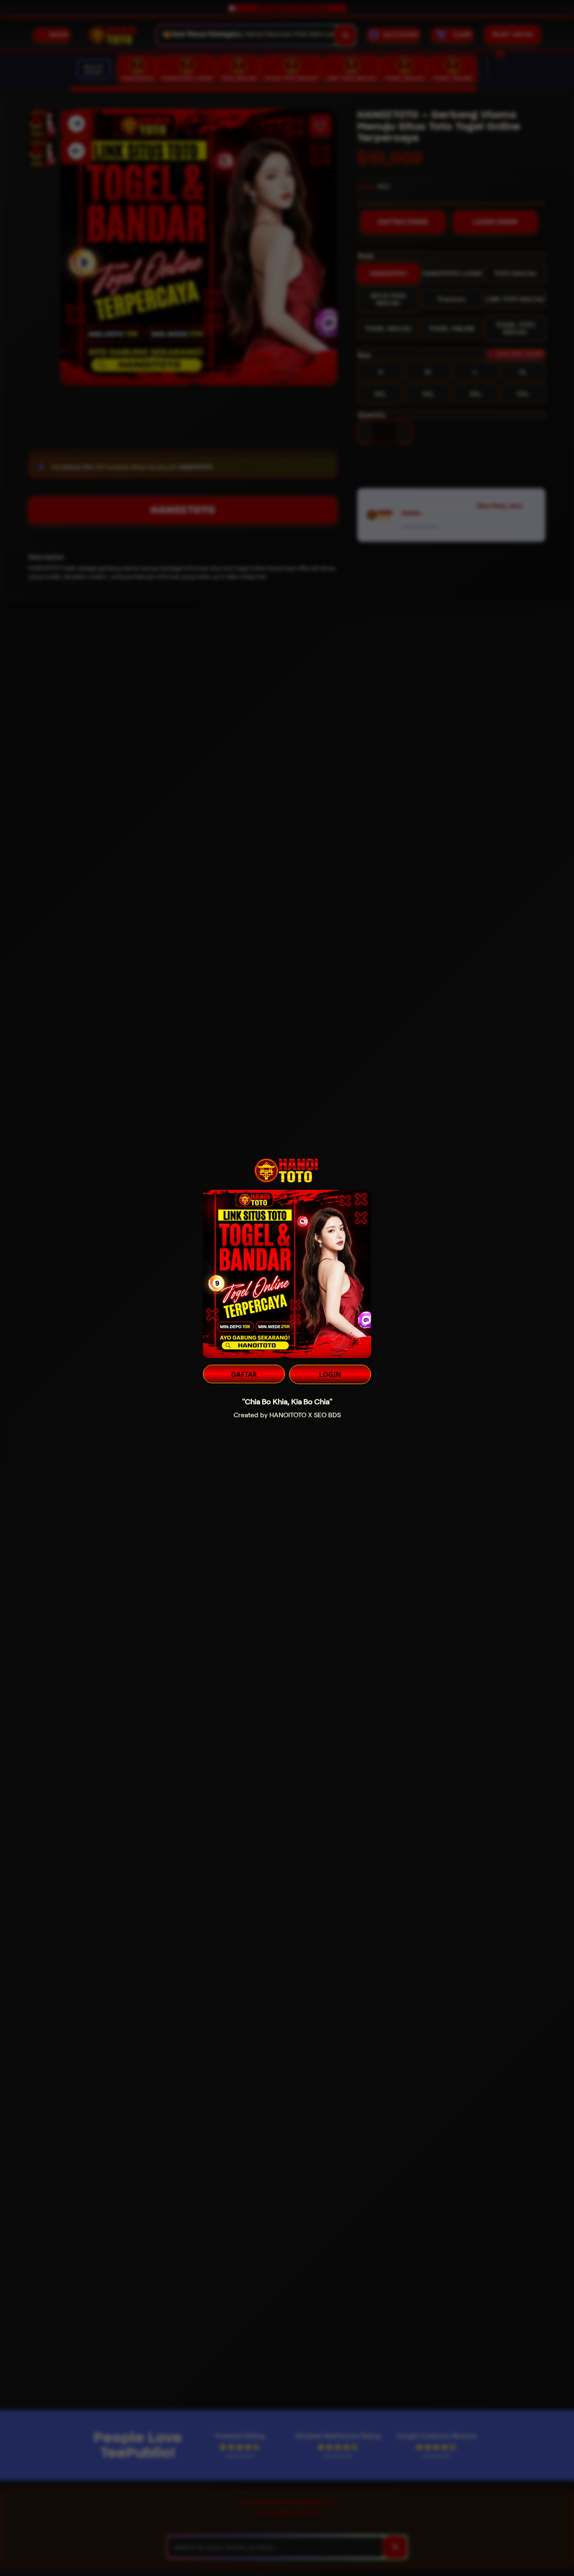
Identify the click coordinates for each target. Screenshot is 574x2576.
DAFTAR (244, 1374)
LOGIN (330, 1374)
